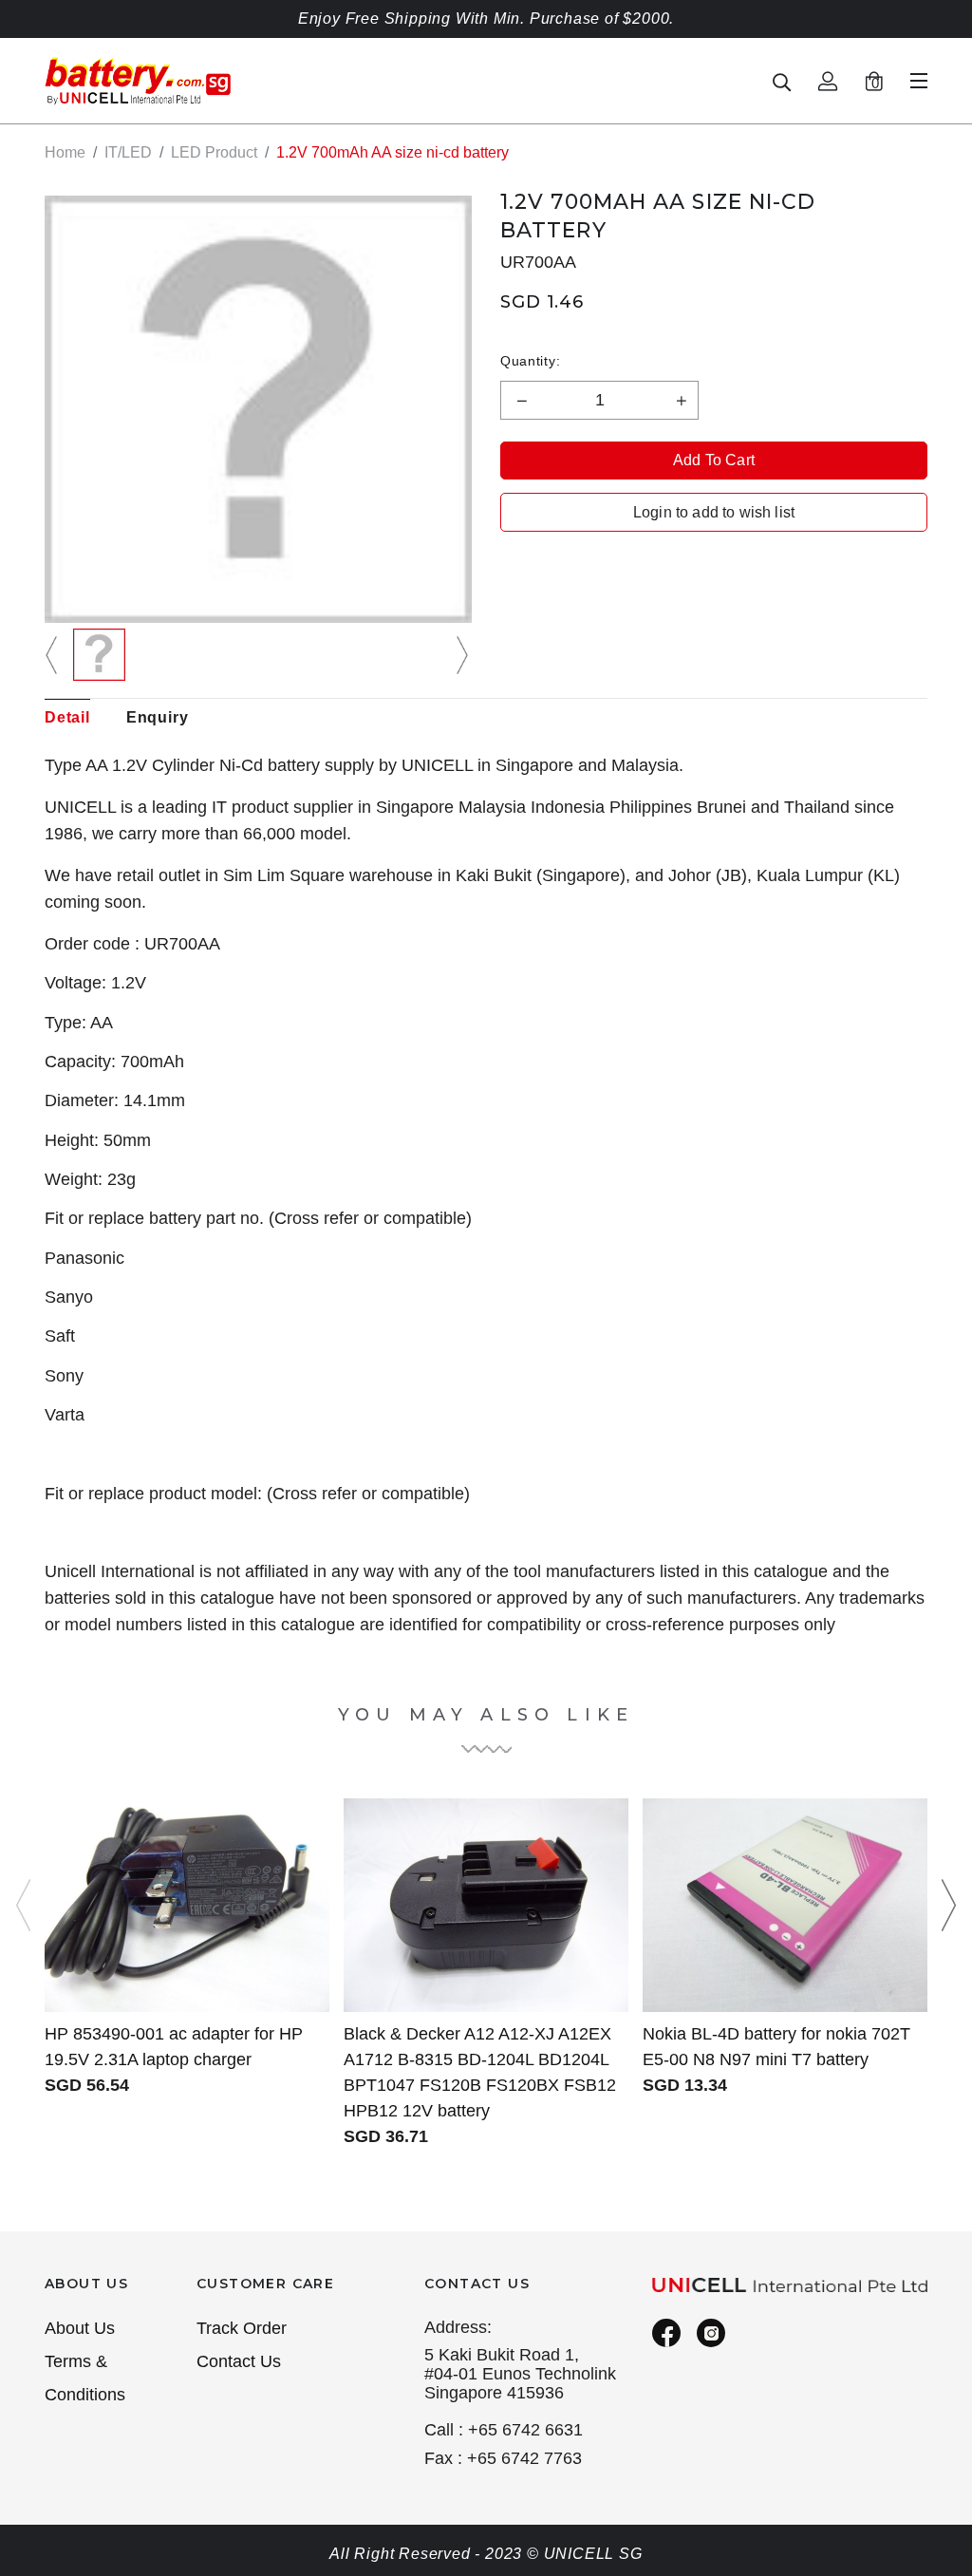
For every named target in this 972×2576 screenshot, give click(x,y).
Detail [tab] (67, 717)
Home (65, 152)
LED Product (214, 152)
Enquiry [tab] (158, 717)
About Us (80, 2328)
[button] (54, 655)
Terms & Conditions (85, 2378)
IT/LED (128, 152)
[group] (99, 655)
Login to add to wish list (714, 512)
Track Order (242, 2328)
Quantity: (530, 361)
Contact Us (239, 2361)
